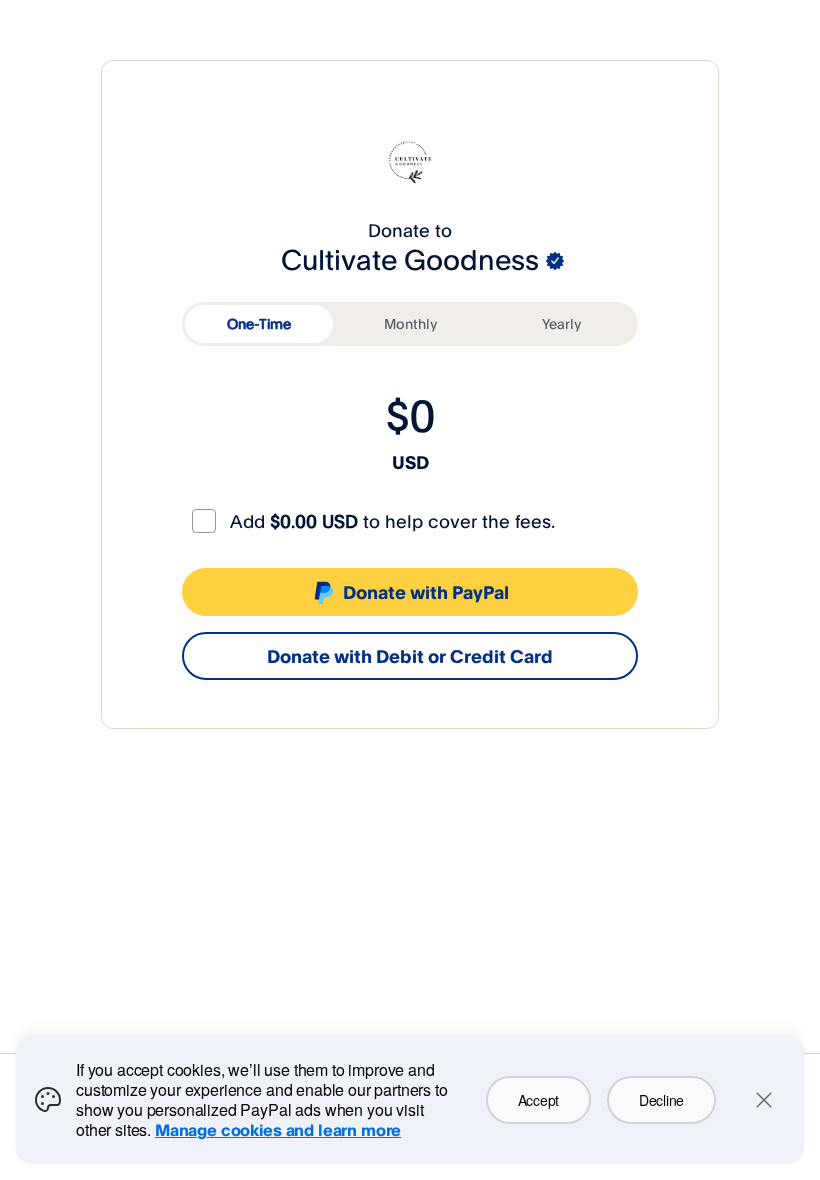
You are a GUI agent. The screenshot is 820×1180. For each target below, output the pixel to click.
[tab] (259, 324)
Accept (538, 1100)
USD (410, 462)
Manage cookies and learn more (278, 1130)
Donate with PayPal (426, 592)
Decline (661, 1100)
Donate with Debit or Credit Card (410, 656)
